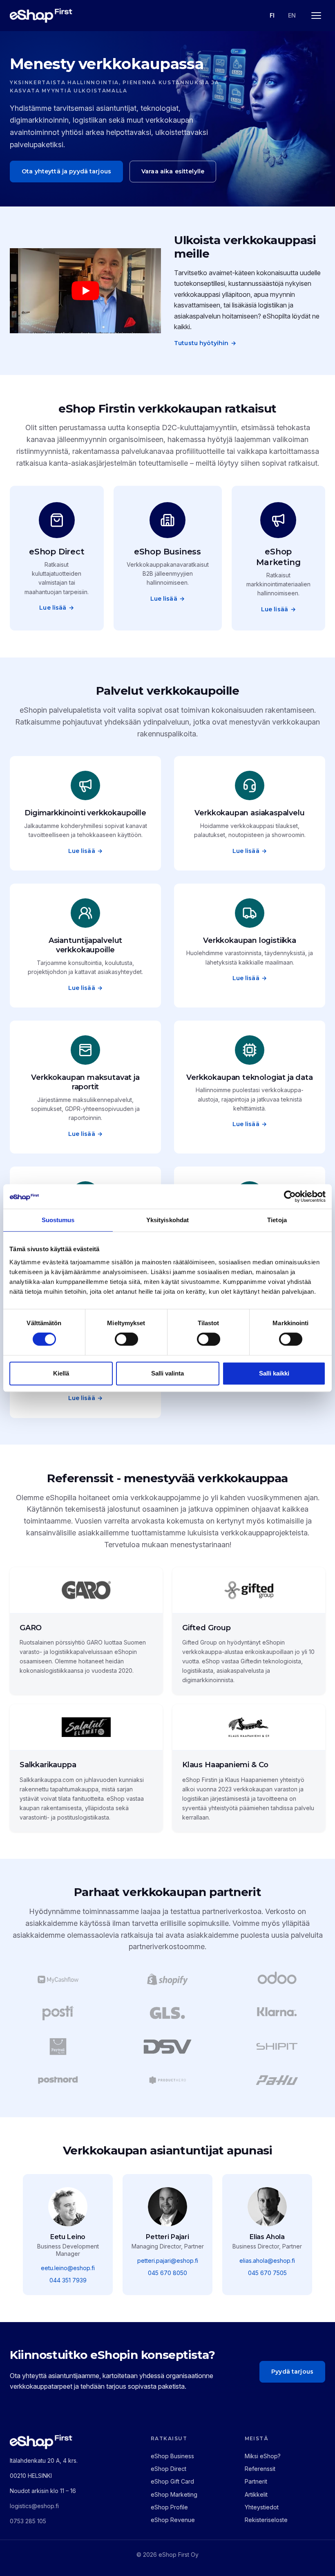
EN (292, 15)
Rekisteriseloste (266, 2520)
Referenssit (260, 2469)
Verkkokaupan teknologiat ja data (249, 1077)
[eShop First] (41, 16)
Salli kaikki (274, 1373)
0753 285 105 (28, 2521)
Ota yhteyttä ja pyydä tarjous (66, 171)
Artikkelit (256, 2494)
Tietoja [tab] (277, 1220)
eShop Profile (169, 2507)
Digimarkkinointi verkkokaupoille (85, 813)
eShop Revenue (173, 2520)
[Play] (85, 291)
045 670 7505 (267, 2273)
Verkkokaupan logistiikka (250, 940)
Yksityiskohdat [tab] (167, 1220)
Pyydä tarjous (292, 2372)
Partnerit (256, 2481)
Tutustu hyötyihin (205, 343)
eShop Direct (57, 552)
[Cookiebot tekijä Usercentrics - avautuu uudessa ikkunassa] (290, 1196)
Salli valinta (167, 1373)
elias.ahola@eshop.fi (267, 2261)
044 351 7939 (68, 2280)
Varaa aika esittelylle (173, 171)
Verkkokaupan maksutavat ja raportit (85, 1082)
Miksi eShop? (263, 2456)
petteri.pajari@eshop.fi (168, 2261)
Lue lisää (57, 608)
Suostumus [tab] (58, 1220)
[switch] (126, 1339)
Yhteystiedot (262, 2507)
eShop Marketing (278, 557)
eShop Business (167, 552)
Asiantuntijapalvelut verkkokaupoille (85, 945)
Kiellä (61, 1373)
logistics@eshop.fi (34, 2506)
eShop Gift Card (172, 2481)
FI (272, 15)
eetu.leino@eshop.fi (68, 2268)
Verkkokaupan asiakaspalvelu (249, 813)
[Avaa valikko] (316, 16)
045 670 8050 (167, 2273)
